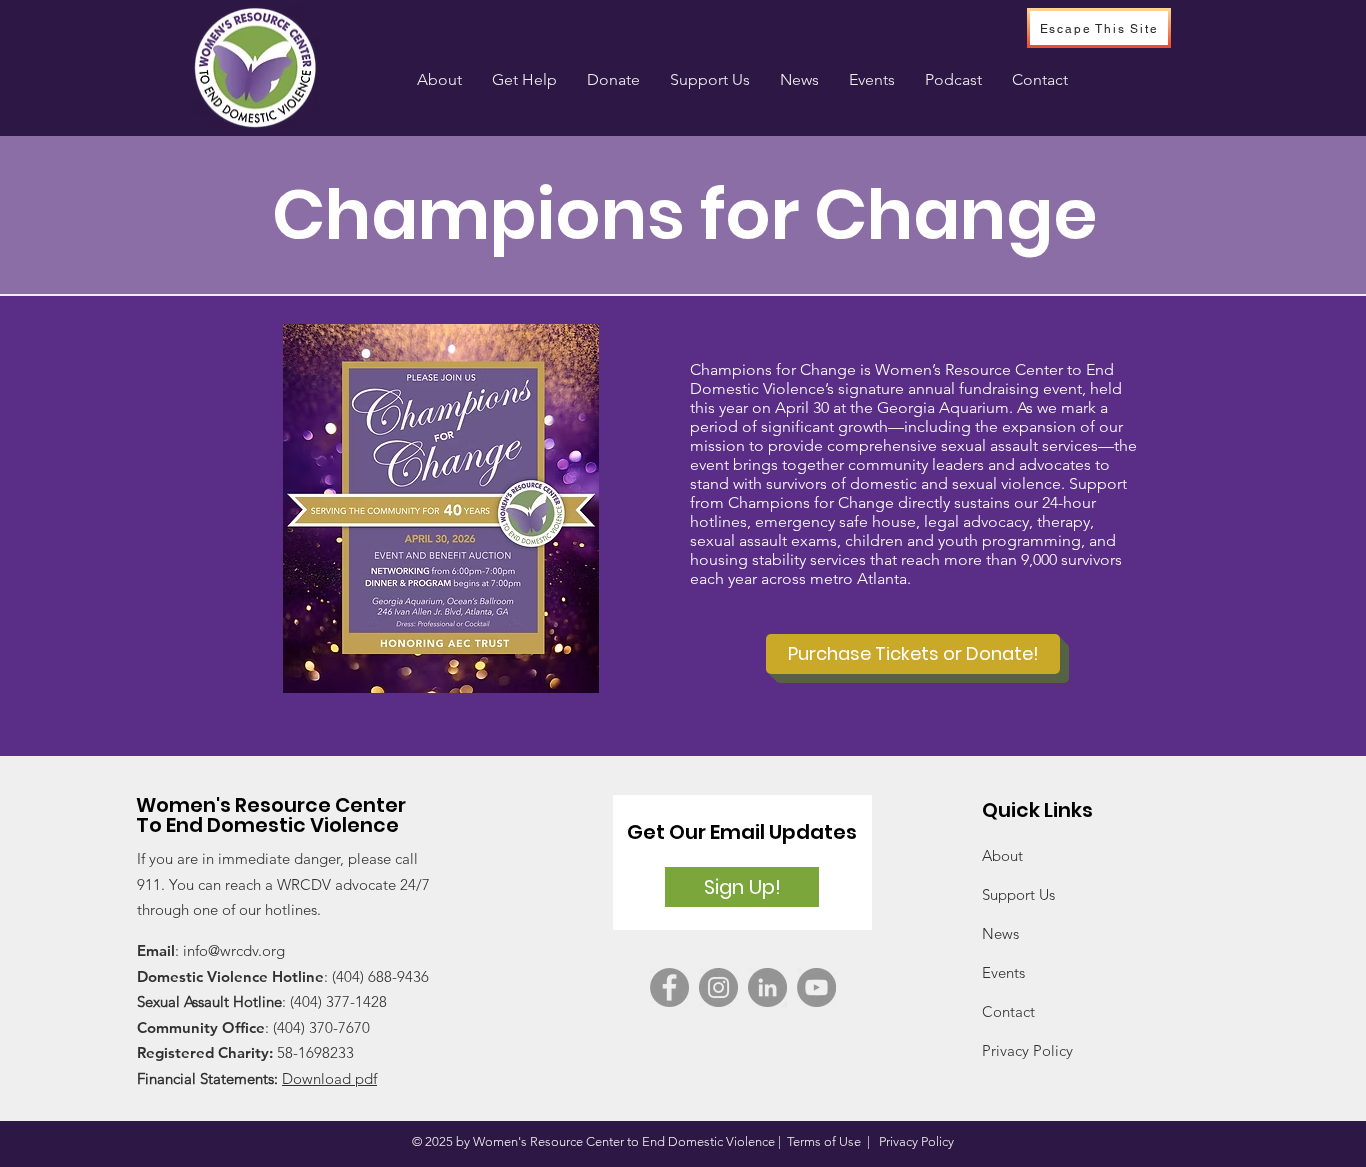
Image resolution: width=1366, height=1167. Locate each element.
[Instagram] (718, 987)
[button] (524, 80)
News (1000, 933)
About (1002, 855)
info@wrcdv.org (234, 950)
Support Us (1018, 894)
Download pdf (329, 1078)
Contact (1008, 1011)
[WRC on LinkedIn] (767, 987)
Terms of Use (824, 1141)
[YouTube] (816, 987)
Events (1003, 972)
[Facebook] (669, 987)
